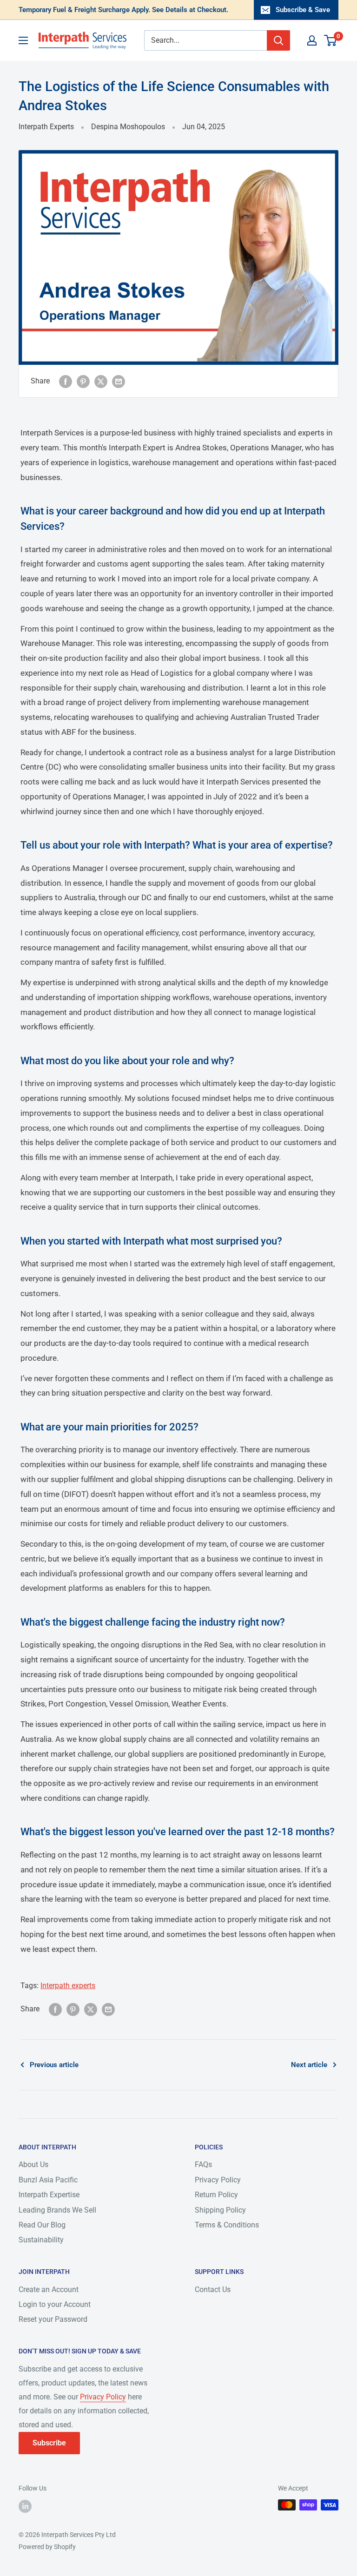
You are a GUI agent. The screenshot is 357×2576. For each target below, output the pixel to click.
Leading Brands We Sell (57, 2210)
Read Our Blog (42, 2225)
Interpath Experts (46, 127)
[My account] (312, 40)
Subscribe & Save (303, 10)
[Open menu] (23, 40)
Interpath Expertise (49, 2195)
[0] (331, 40)
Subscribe (49, 2443)
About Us (33, 2164)
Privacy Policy (218, 2180)
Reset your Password (53, 2319)
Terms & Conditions (227, 2225)
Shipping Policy (220, 2210)
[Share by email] (119, 381)
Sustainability (41, 2240)
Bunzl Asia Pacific (48, 2180)
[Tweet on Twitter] (101, 381)
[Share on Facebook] (66, 381)
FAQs (203, 2164)
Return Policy (216, 2195)
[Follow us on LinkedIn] (25, 2506)
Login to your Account (55, 2304)
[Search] (278, 40)
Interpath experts (68, 1986)
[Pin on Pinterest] (83, 381)
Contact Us (213, 2289)
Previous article (54, 2065)
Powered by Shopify (47, 2547)
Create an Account (49, 2289)
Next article (309, 2065)
